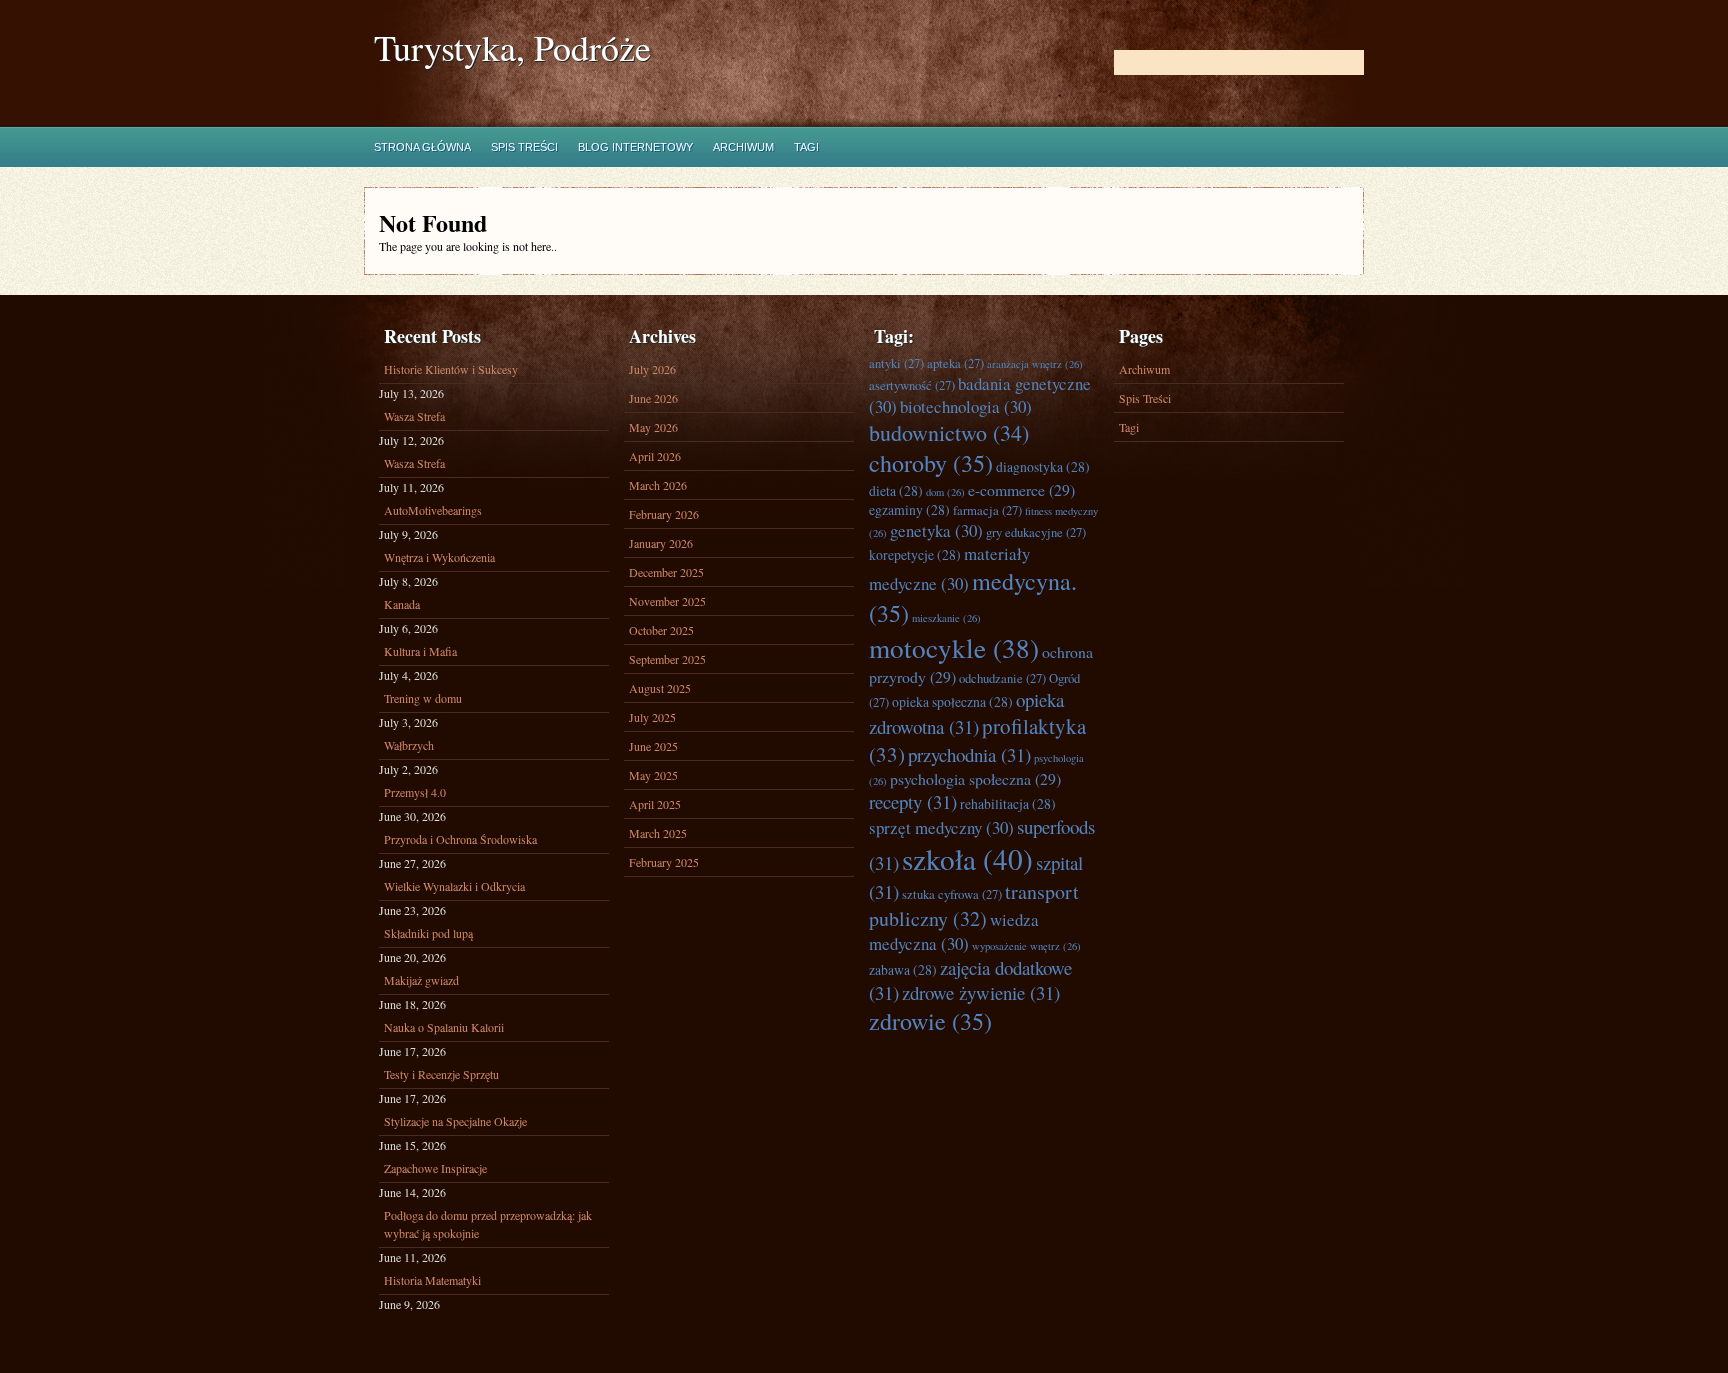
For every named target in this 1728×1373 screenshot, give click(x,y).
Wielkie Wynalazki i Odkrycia (454, 886)
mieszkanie (946, 618)
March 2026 (658, 485)
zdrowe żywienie (981, 992)
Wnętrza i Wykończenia (439, 557)
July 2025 (652, 717)
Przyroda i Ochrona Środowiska (460, 839)
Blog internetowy (635, 147)
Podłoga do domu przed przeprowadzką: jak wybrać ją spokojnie (488, 1224)
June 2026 (653, 398)
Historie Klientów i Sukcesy (451, 369)
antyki (896, 363)
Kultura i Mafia (420, 651)
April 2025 (655, 804)
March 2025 (658, 833)
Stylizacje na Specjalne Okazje (455, 1121)
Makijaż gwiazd (421, 980)
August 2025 (660, 688)
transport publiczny (974, 905)
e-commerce (1021, 489)
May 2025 (653, 775)
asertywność (912, 385)
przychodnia (969, 754)
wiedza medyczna (954, 931)
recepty (913, 801)
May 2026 (653, 427)
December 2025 (666, 572)
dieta (896, 490)
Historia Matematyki (432, 1280)
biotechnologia (966, 406)
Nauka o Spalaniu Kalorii (444, 1027)
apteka (955, 363)
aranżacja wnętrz (1035, 364)
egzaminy (909, 509)
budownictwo (949, 432)
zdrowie (930, 1021)
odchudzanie (1002, 678)
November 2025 (667, 601)
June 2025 (653, 746)
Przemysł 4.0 (415, 792)
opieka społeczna (952, 701)
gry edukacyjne (1036, 532)
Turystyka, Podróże (512, 47)
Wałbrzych (409, 745)
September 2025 (667, 659)
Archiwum (743, 147)
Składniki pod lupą (428, 933)
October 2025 (661, 630)
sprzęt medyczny (941, 827)
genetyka (936, 530)
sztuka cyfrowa (952, 894)
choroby (931, 463)
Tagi (806, 147)
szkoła (967, 858)
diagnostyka (1043, 466)
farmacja (987, 510)
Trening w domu (423, 698)
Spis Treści (524, 147)
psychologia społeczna (975, 778)
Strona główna (422, 147)
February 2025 (664, 862)
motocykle (954, 647)
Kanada (402, 604)
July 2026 (652, 369)
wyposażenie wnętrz (1026, 946)
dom (945, 492)
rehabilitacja (1008, 803)
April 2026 (655, 456)
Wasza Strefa (414, 416)
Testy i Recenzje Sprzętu (441, 1074)
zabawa (903, 969)
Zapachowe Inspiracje (435, 1168)
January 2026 (661, 543)
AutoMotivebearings (433, 510)
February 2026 (664, 514)
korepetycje (915, 554)
